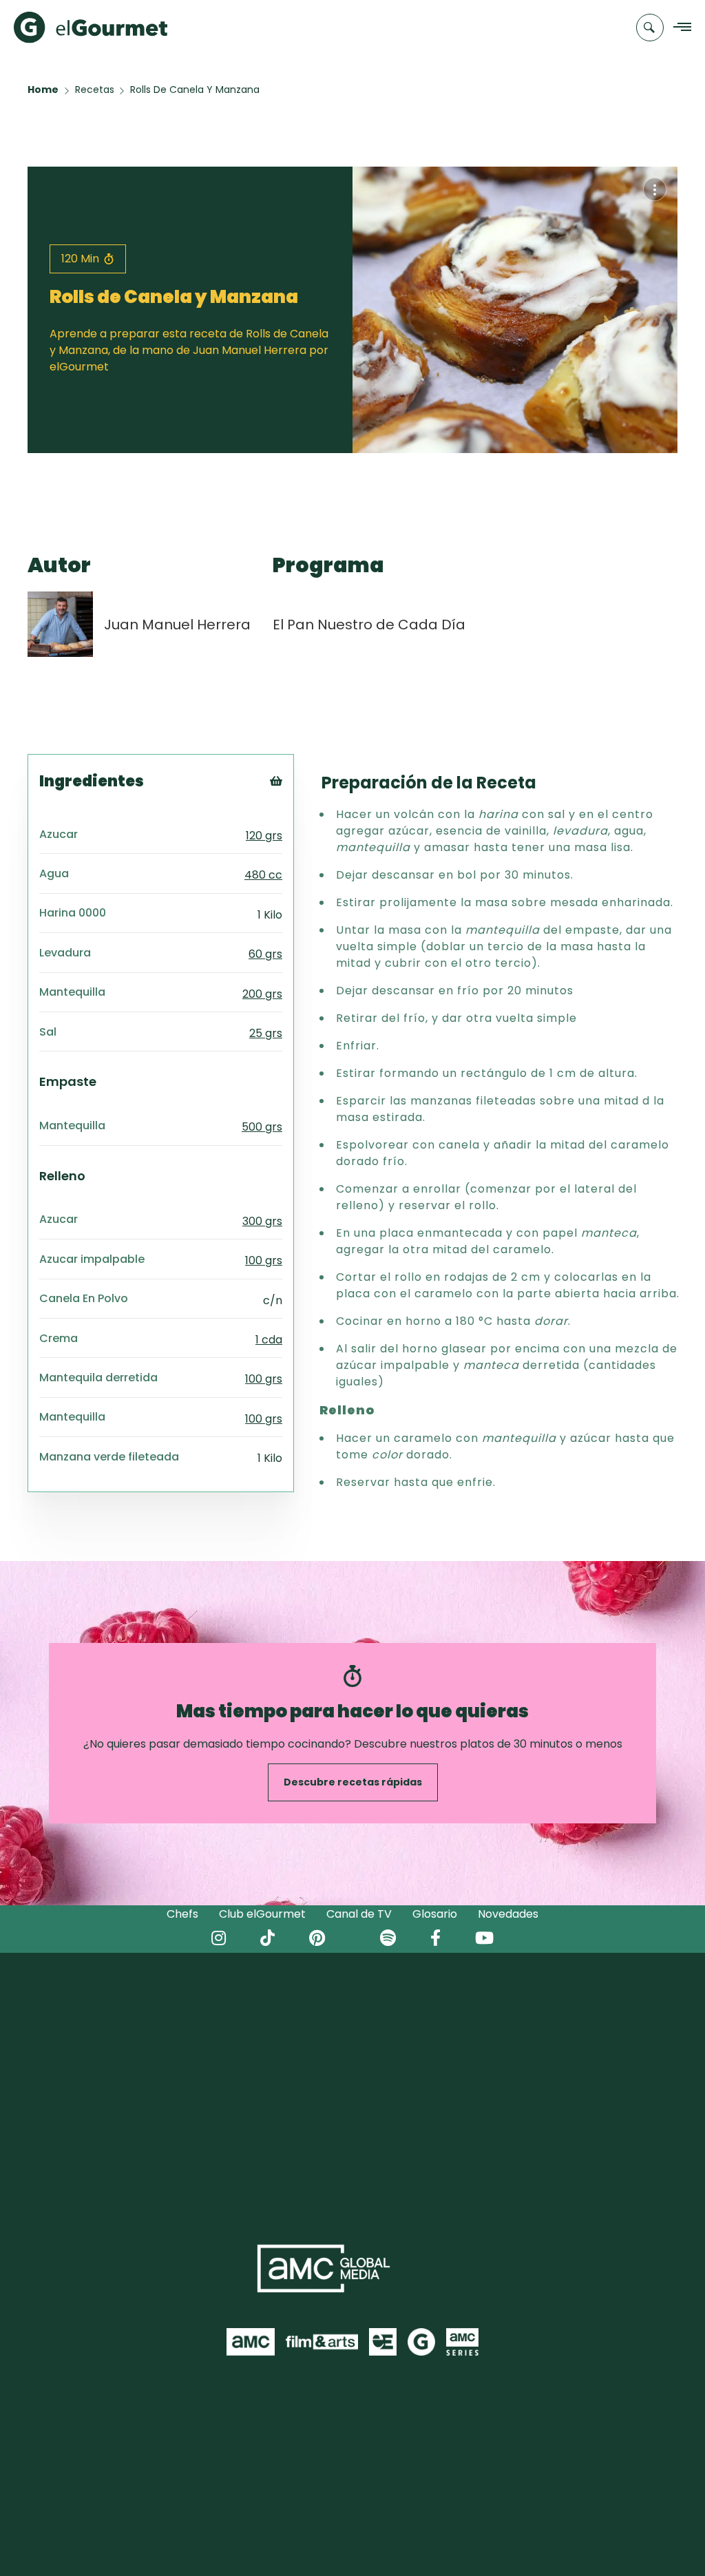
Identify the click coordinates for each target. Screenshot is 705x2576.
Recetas (95, 90)
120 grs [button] (264, 836)
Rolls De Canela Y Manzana (195, 90)
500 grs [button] (262, 1127)
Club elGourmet (262, 1914)
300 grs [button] (262, 1221)
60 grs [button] (265, 954)
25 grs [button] (266, 1033)
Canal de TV (359, 1914)
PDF (295, 838)
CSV (295, 821)
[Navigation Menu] (678, 28)
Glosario (435, 1914)
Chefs (182, 1914)
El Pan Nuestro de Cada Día (369, 625)
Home (43, 90)
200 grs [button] (262, 994)
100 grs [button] (264, 1260)
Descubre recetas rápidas (353, 1782)
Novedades (508, 1914)
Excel (298, 856)
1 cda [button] (269, 1340)
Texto (301, 804)
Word (299, 873)
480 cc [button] (263, 875)
